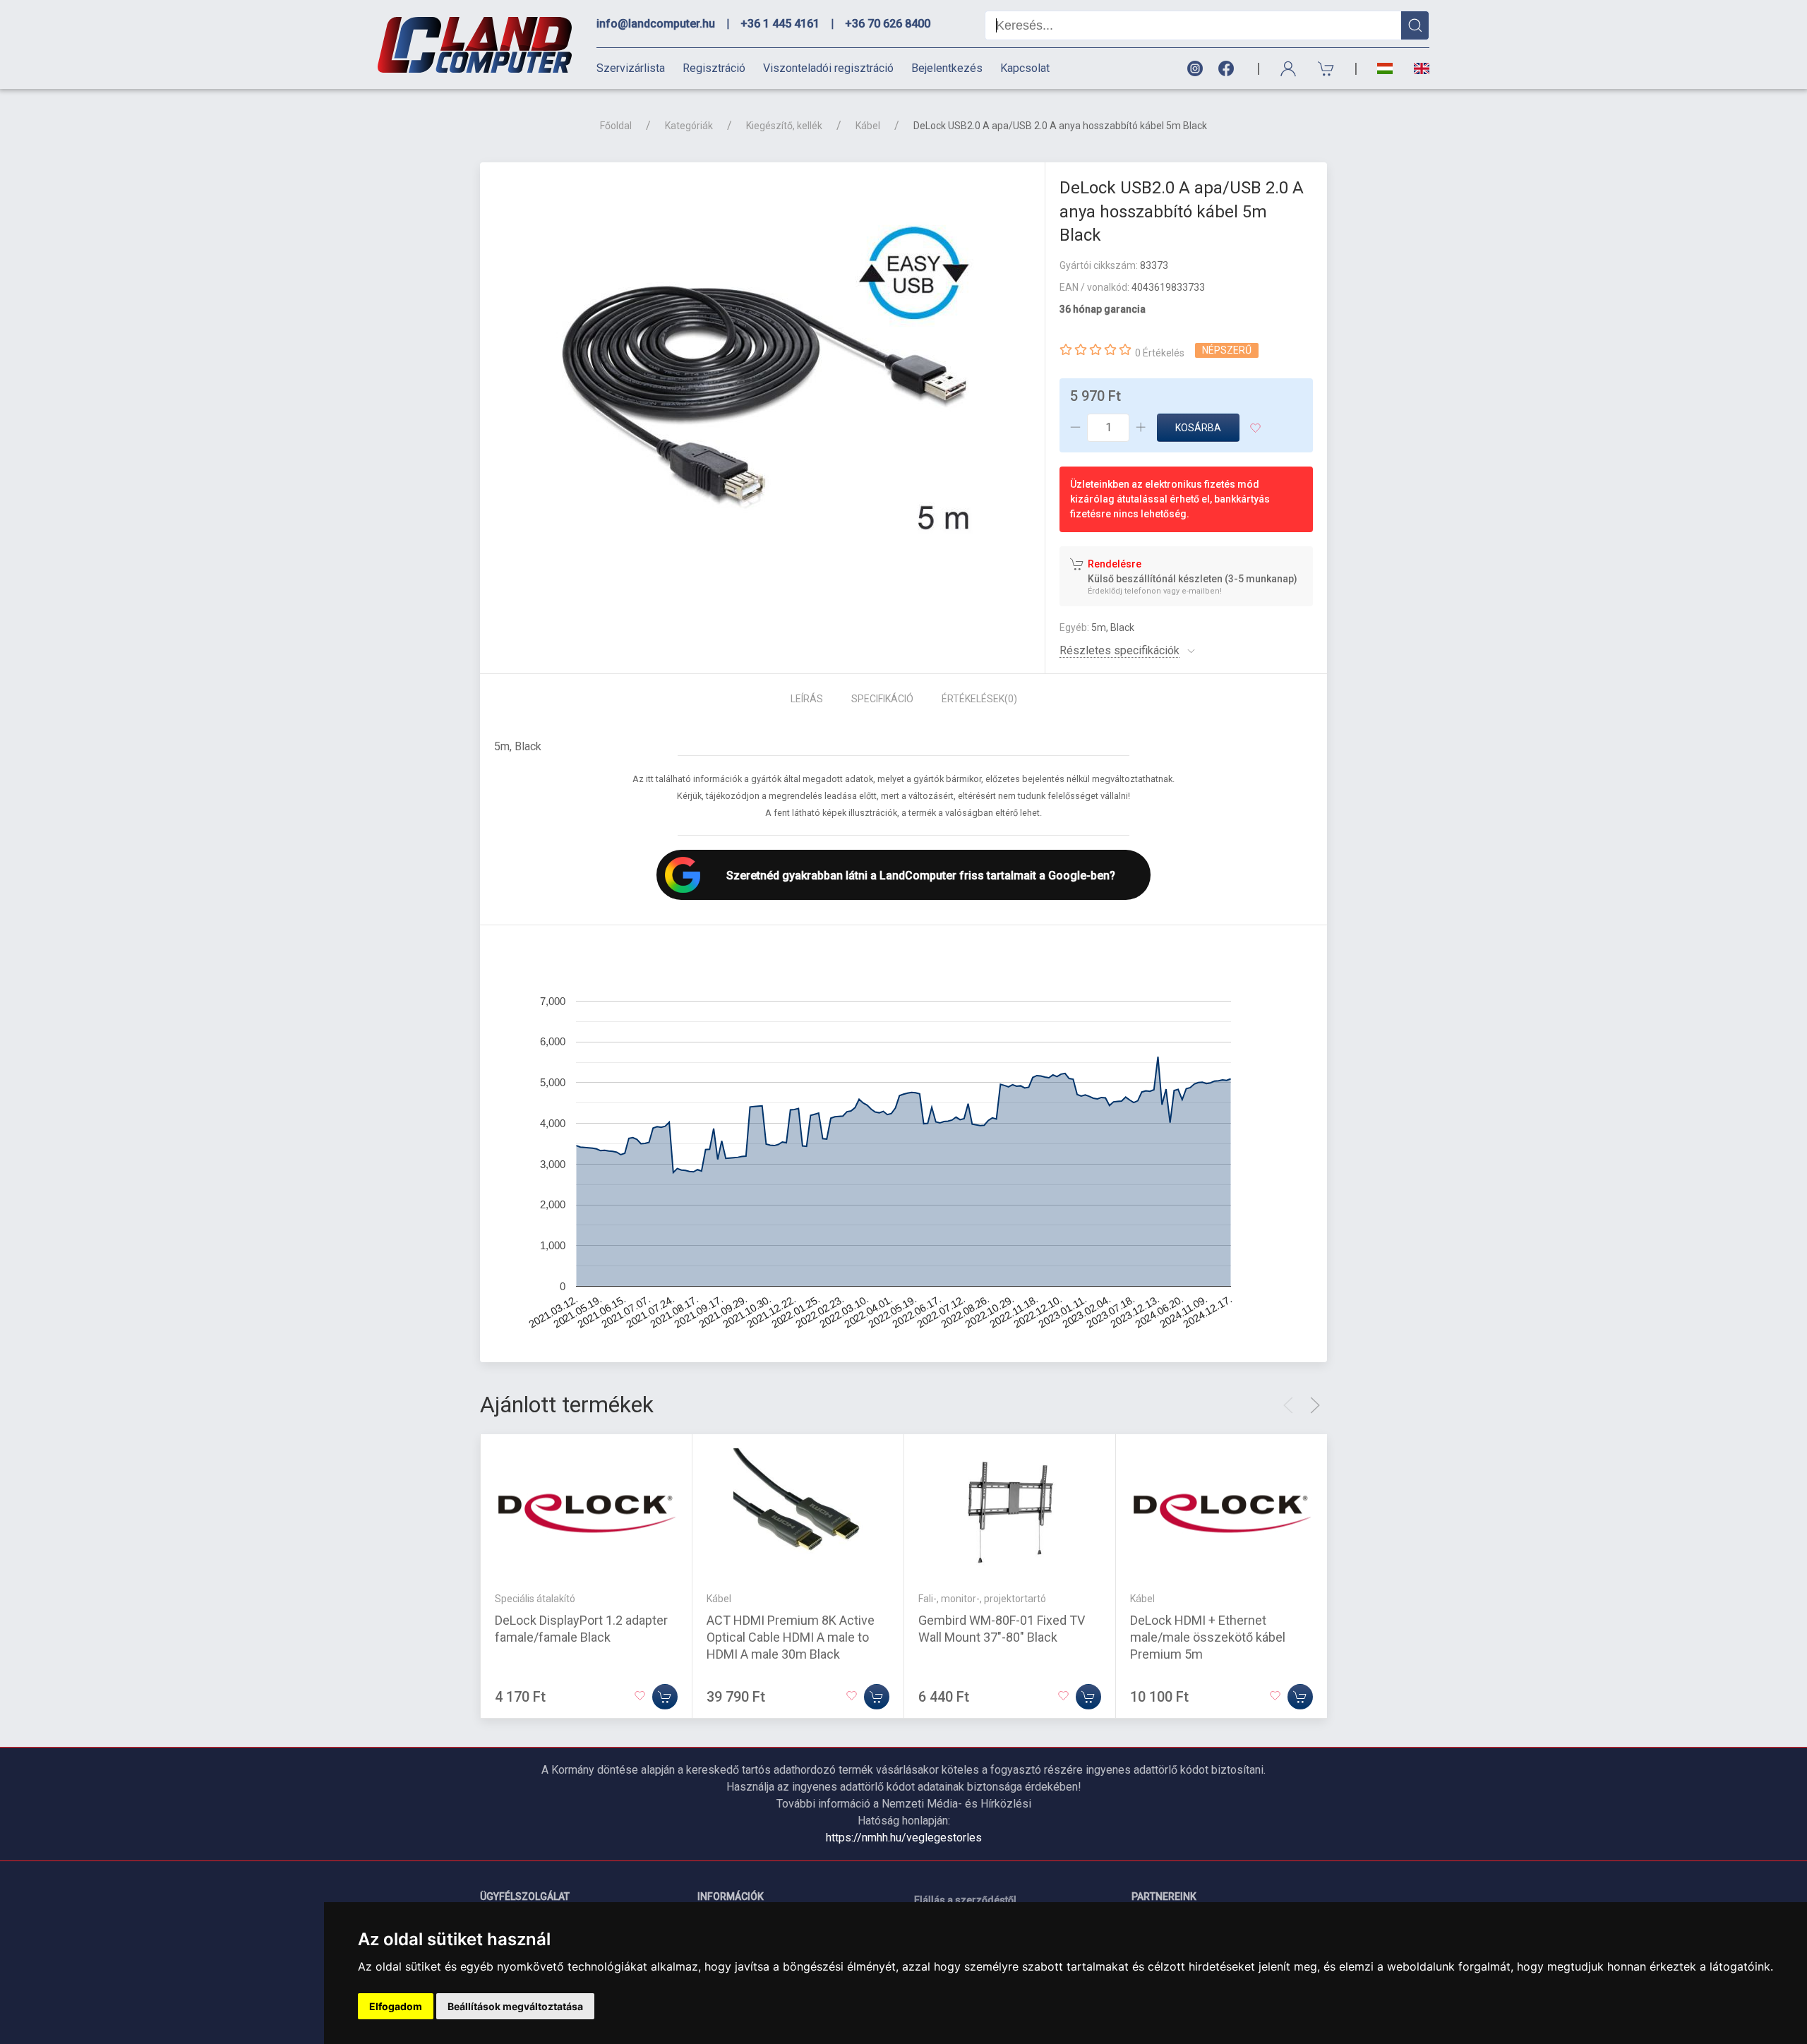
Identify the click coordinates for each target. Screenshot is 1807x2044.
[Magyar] (1385, 69)
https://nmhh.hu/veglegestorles (904, 1838)
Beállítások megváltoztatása (515, 2006)
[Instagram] (1194, 69)
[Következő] (1315, 1405)
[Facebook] (1229, 69)
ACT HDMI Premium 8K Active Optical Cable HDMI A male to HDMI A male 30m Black (791, 1637)
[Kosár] (1326, 69)
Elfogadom (396, 2006)
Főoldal (616, 126)
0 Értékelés (1160, 353)
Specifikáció (882, 699)
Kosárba (1198, 428)
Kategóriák (689, 126)
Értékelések (979, 699)
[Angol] (1416, 68)
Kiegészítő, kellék (784, 126)
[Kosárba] (665, 1697)
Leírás (807, 699)
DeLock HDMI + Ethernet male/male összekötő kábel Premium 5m (1208, 1637)
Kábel (868, 126)
